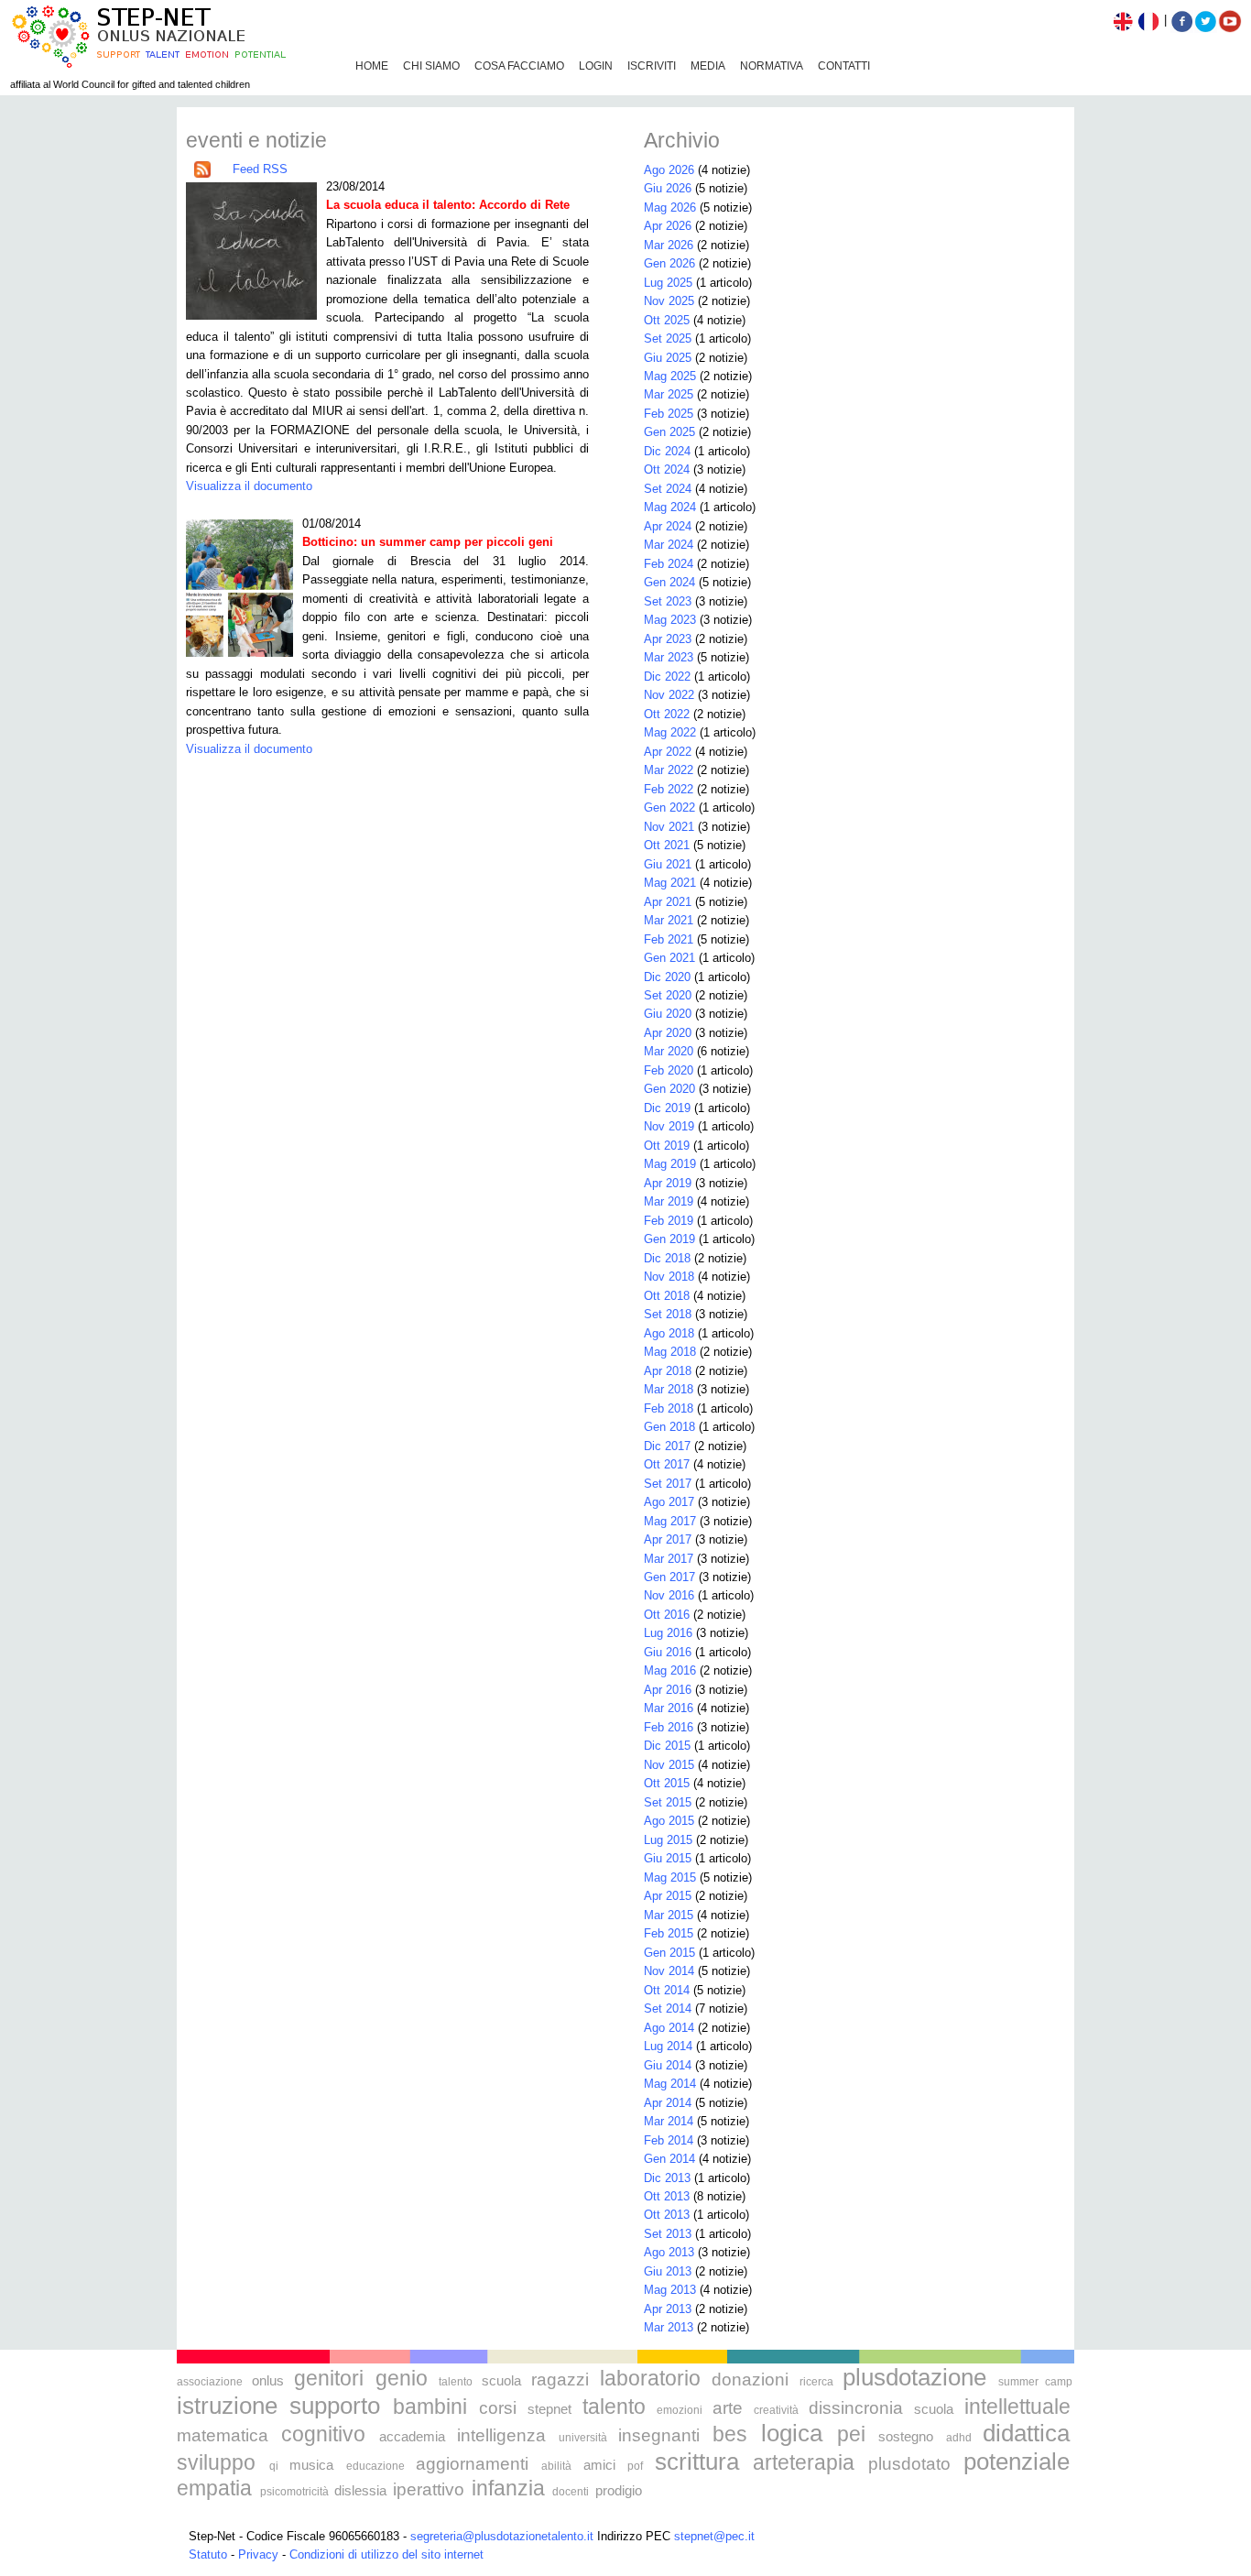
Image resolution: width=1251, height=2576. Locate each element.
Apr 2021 (668, 902)
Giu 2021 (668, 864)
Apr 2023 (668, 639)
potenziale (1017, 2461)
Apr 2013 (668, 2309)
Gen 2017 (669, 1577)
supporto (335, 2406)
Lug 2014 (668, 2046)
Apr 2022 (668, 752)
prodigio (619, 2490)
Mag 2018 (670, 1352)
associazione (210, 2382)
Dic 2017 (667, 1446)
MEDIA (708, 66)
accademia (412, 2436)
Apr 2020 (668, 1033)
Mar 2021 (669, 920)
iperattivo (429, 2489)
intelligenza (501, 2435)
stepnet (549, 2409)
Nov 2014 (669, 1971)
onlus (268, 2380)
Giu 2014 (668, 2065)
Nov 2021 (669, 827)
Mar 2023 (669, 657)
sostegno (906, 2436)
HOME (372, 66)
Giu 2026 (668, 188)
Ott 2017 (667, 1464)
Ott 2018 (667, 1296)
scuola (501, 2380)
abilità (556, 2466)
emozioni (680, 2410)
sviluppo (216, 2462)
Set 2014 (668, 2008)
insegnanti (659, 2435)
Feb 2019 (669, 1221)
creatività (776, 2410)
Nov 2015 (669, 1765)
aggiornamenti (472, 2464)
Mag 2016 (670, 1670)
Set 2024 (668, 489)
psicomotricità (294, 2492)
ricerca (816, 2382)
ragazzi (560, 2380)
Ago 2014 (669, 2028)
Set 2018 (668, 1314)
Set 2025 (668, 338)
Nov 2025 (669, 301)
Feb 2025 (669, 414)
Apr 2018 (668, 1371)
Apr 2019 (668, 1183)
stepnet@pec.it (714, 2536)
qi (274, 2466)
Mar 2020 (669, 1051)
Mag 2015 (670, 1877)
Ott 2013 (667, 2196)
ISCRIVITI (652, 66)
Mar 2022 (669, 770)
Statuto (208, 2554)
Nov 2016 (669, 1595)
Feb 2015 (669, 1933)
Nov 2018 (669, 1277)
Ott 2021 (667, 845)
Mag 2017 (670, 1521)
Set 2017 (668, 1484)
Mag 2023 (670, 620)
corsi (498, 2408)
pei (851, 2434)
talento (456, 2382)
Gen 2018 (669, 1427)
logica (792, 2433)
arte (728, 2408)
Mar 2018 (669, 1389)
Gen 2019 (669, 1239)
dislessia (360, 2490)
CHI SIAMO (431, 66)
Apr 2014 (668, 2103)
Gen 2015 (669, 1953)
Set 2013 (668, 2234)
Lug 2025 (668, 283)
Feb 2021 (669, 939)
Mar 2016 (669, 1708)
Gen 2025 (669, 432)
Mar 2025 (669, 394)
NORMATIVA (772, 66)
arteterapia (804, 2462)
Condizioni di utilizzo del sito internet (386, 2554)
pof (635, 2466)
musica (311, 2465)
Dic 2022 (667, 677)
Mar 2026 (669, 245)
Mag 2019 (670, 1164)
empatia (214, 2488)
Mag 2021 (670, 883)
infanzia (508, 2488)
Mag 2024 (670, 507)
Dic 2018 (667, 1258)
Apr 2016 (668, 1690)
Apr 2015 (668, 1896)
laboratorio (650, 2378)
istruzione (227, 2406)
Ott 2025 (667, 320)
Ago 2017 (669, 1502)
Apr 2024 (668, 526)
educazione (375, 2466)
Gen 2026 (669, 263)
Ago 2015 (669, 1821)
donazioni (750, 2380)
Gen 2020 (669, 1089)
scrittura (697, 2461)
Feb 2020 (669, 1070)
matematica (223, 2435)
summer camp (1035, 2382)
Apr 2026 (668, 226)
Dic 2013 (667, 2178)
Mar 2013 (669, 2327)
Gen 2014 (669, 2159)
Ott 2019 (667, 1146)
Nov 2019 (669, 1126)
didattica (1026, 2433)
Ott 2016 (667, 1615)
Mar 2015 (669, 1915)
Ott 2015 (667, 1783)
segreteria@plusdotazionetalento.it (502, 2536)
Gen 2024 (669, 582)
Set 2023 (668, 601)
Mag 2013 (670, 2290)
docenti (571, 2492)
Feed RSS (260, 169)
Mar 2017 (669, 1559)
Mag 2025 (670, 376)
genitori (329, 2378)
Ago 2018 (669, 1333)
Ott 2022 (667, 714)
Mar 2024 (669, 545)
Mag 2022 (670, 732)
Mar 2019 (669, 1201)
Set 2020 (668, 995)
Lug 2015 (668, 1840)
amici (599, 2465)
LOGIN (596, 66)
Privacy (258, 2554)
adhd (959, 2438)
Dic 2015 (667, 1746)
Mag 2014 (670, 2084)
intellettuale (1017, 2407)
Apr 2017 (668, 1539)
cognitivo (323, 2434)
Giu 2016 (668, 1652)
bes (730, 2434)
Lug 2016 (668, 1633)
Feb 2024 (669, 564)
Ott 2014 (667, 1990)
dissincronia (856, 2408)
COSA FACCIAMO (519, 66)
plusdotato (909, 2464)
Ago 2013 (669, 2252)
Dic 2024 (667, 451)
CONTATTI (844, 66)
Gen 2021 (669, 958)
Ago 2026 (669, 170)
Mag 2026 (670, 207)
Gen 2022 (669, 808)
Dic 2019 (667, 1108)
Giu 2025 (668, 358)
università (583, 2438)
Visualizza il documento (249, 486)
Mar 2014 (669, 2121)
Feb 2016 (669, 1727)
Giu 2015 (668, 1858)
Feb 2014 (669, 2140)
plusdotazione (914, 2377)
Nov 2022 (669, 695)
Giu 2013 (668, 2271)
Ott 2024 (667, 469)
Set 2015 (668, 1802)
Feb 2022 (669, 789)
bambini (430, 2407)
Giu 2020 (668, 1014)
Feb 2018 (669, 1408)
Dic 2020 (667, 977)
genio (402, 2378)
